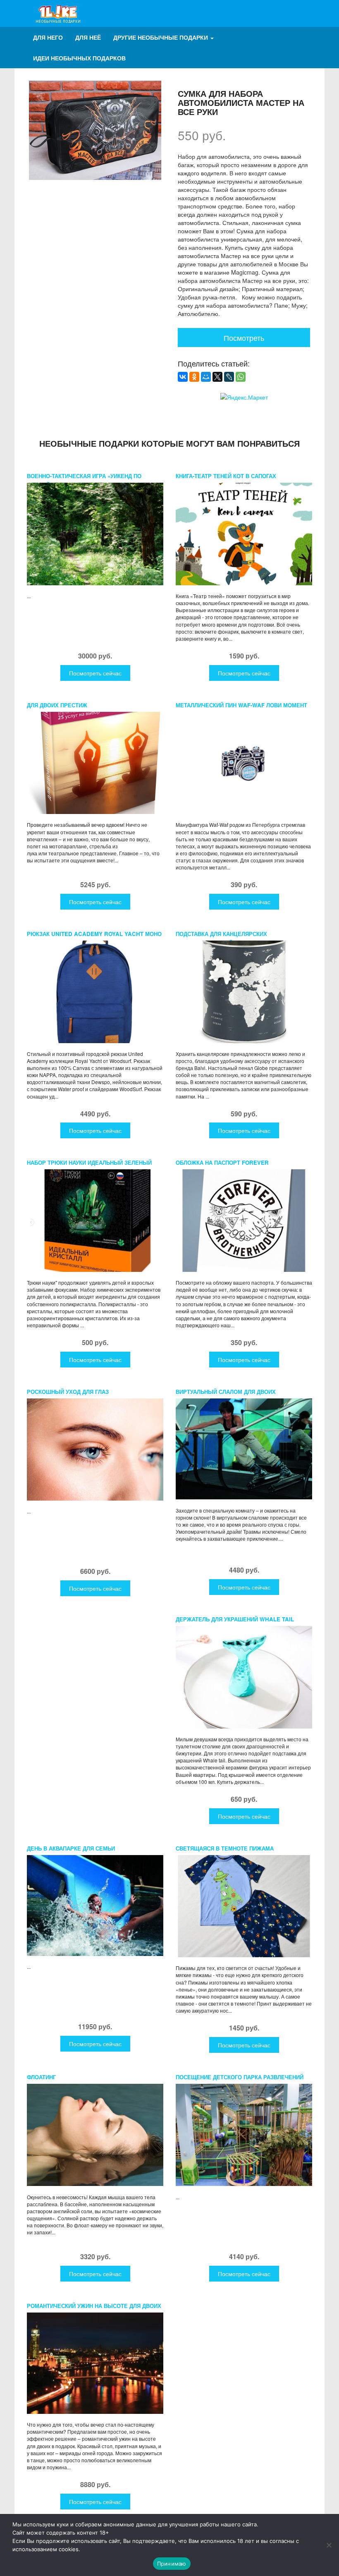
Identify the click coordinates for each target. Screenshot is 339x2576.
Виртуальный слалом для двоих (226, 1392)
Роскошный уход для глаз (68, 1392)
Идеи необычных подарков (79, 58)
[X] (217, 377)
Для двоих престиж (57, 705)
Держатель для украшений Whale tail (235, 1619)
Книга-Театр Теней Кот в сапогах (226, 476)
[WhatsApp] (241, 377)
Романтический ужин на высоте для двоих (94, 2306)
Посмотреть (244, 338)
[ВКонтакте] (183, 377)
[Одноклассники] (194, 377)
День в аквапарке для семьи (71, 1848)
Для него (48, 37)
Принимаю (172, 2564)
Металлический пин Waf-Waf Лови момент (241, 705)
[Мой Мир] (206, 377)
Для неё (88, 37)
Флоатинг (41, 2077)
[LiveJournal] (229, 377)
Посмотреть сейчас (95, 673)
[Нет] (329, 2545)
